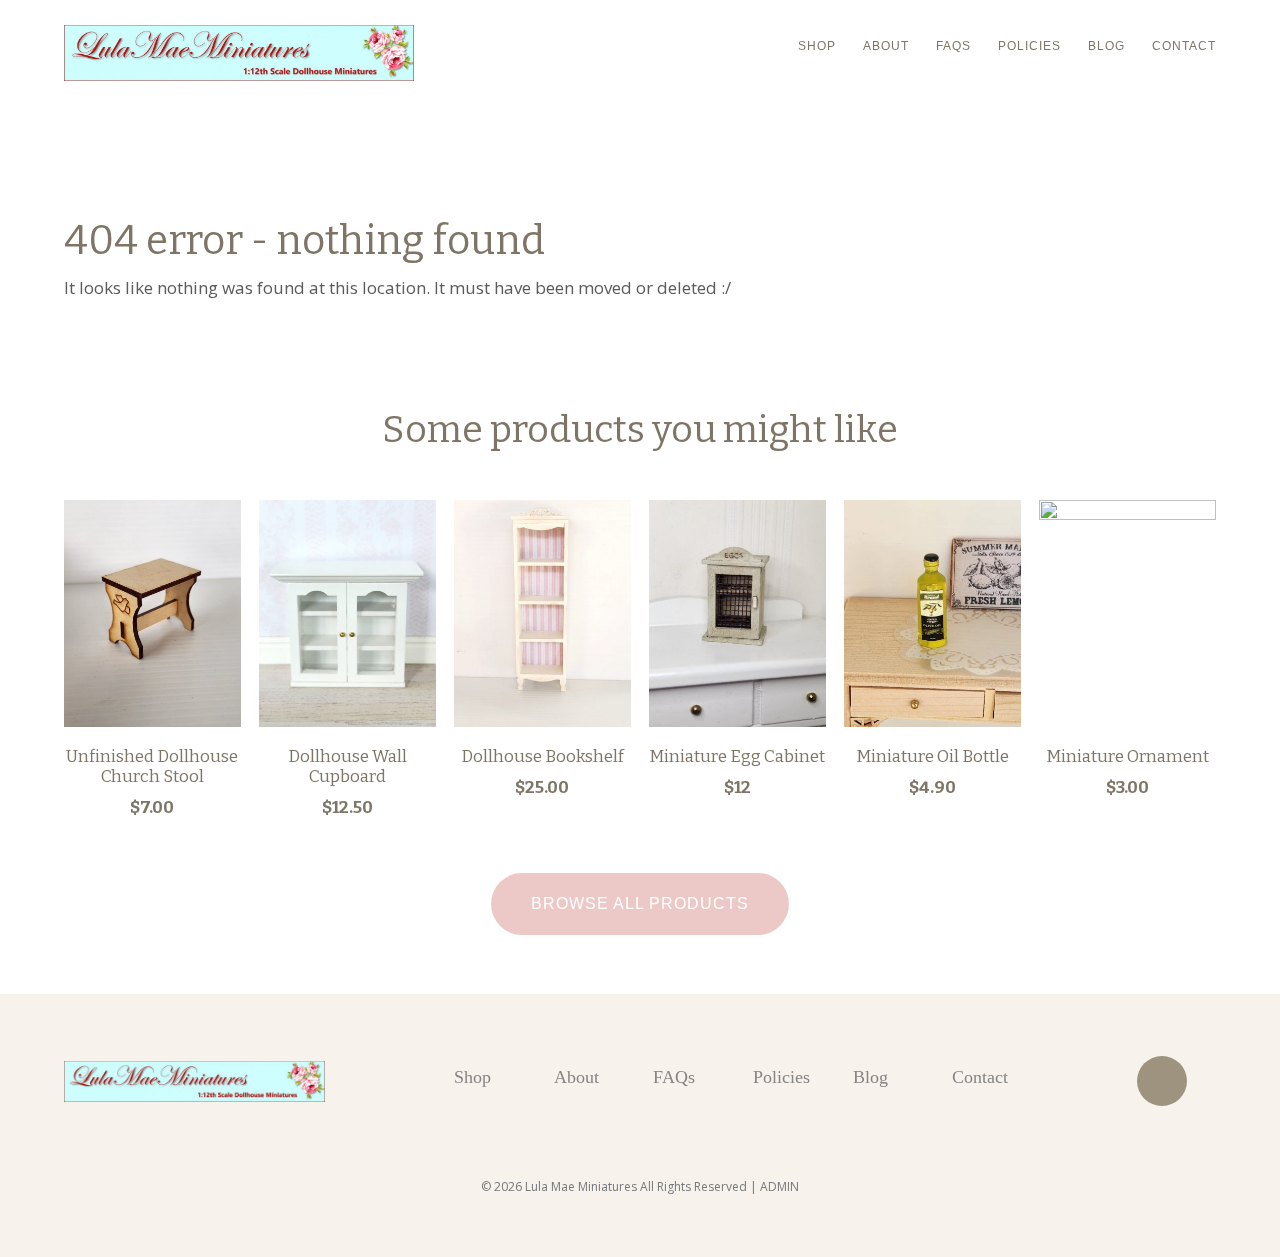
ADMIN (779, 1186)
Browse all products (640, 903)
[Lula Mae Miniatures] (239, 53)
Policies (1029, 46)
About (886, 46)
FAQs (953, 46)
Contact (1184, 46)
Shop (817, 46)
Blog (1106, 46)
